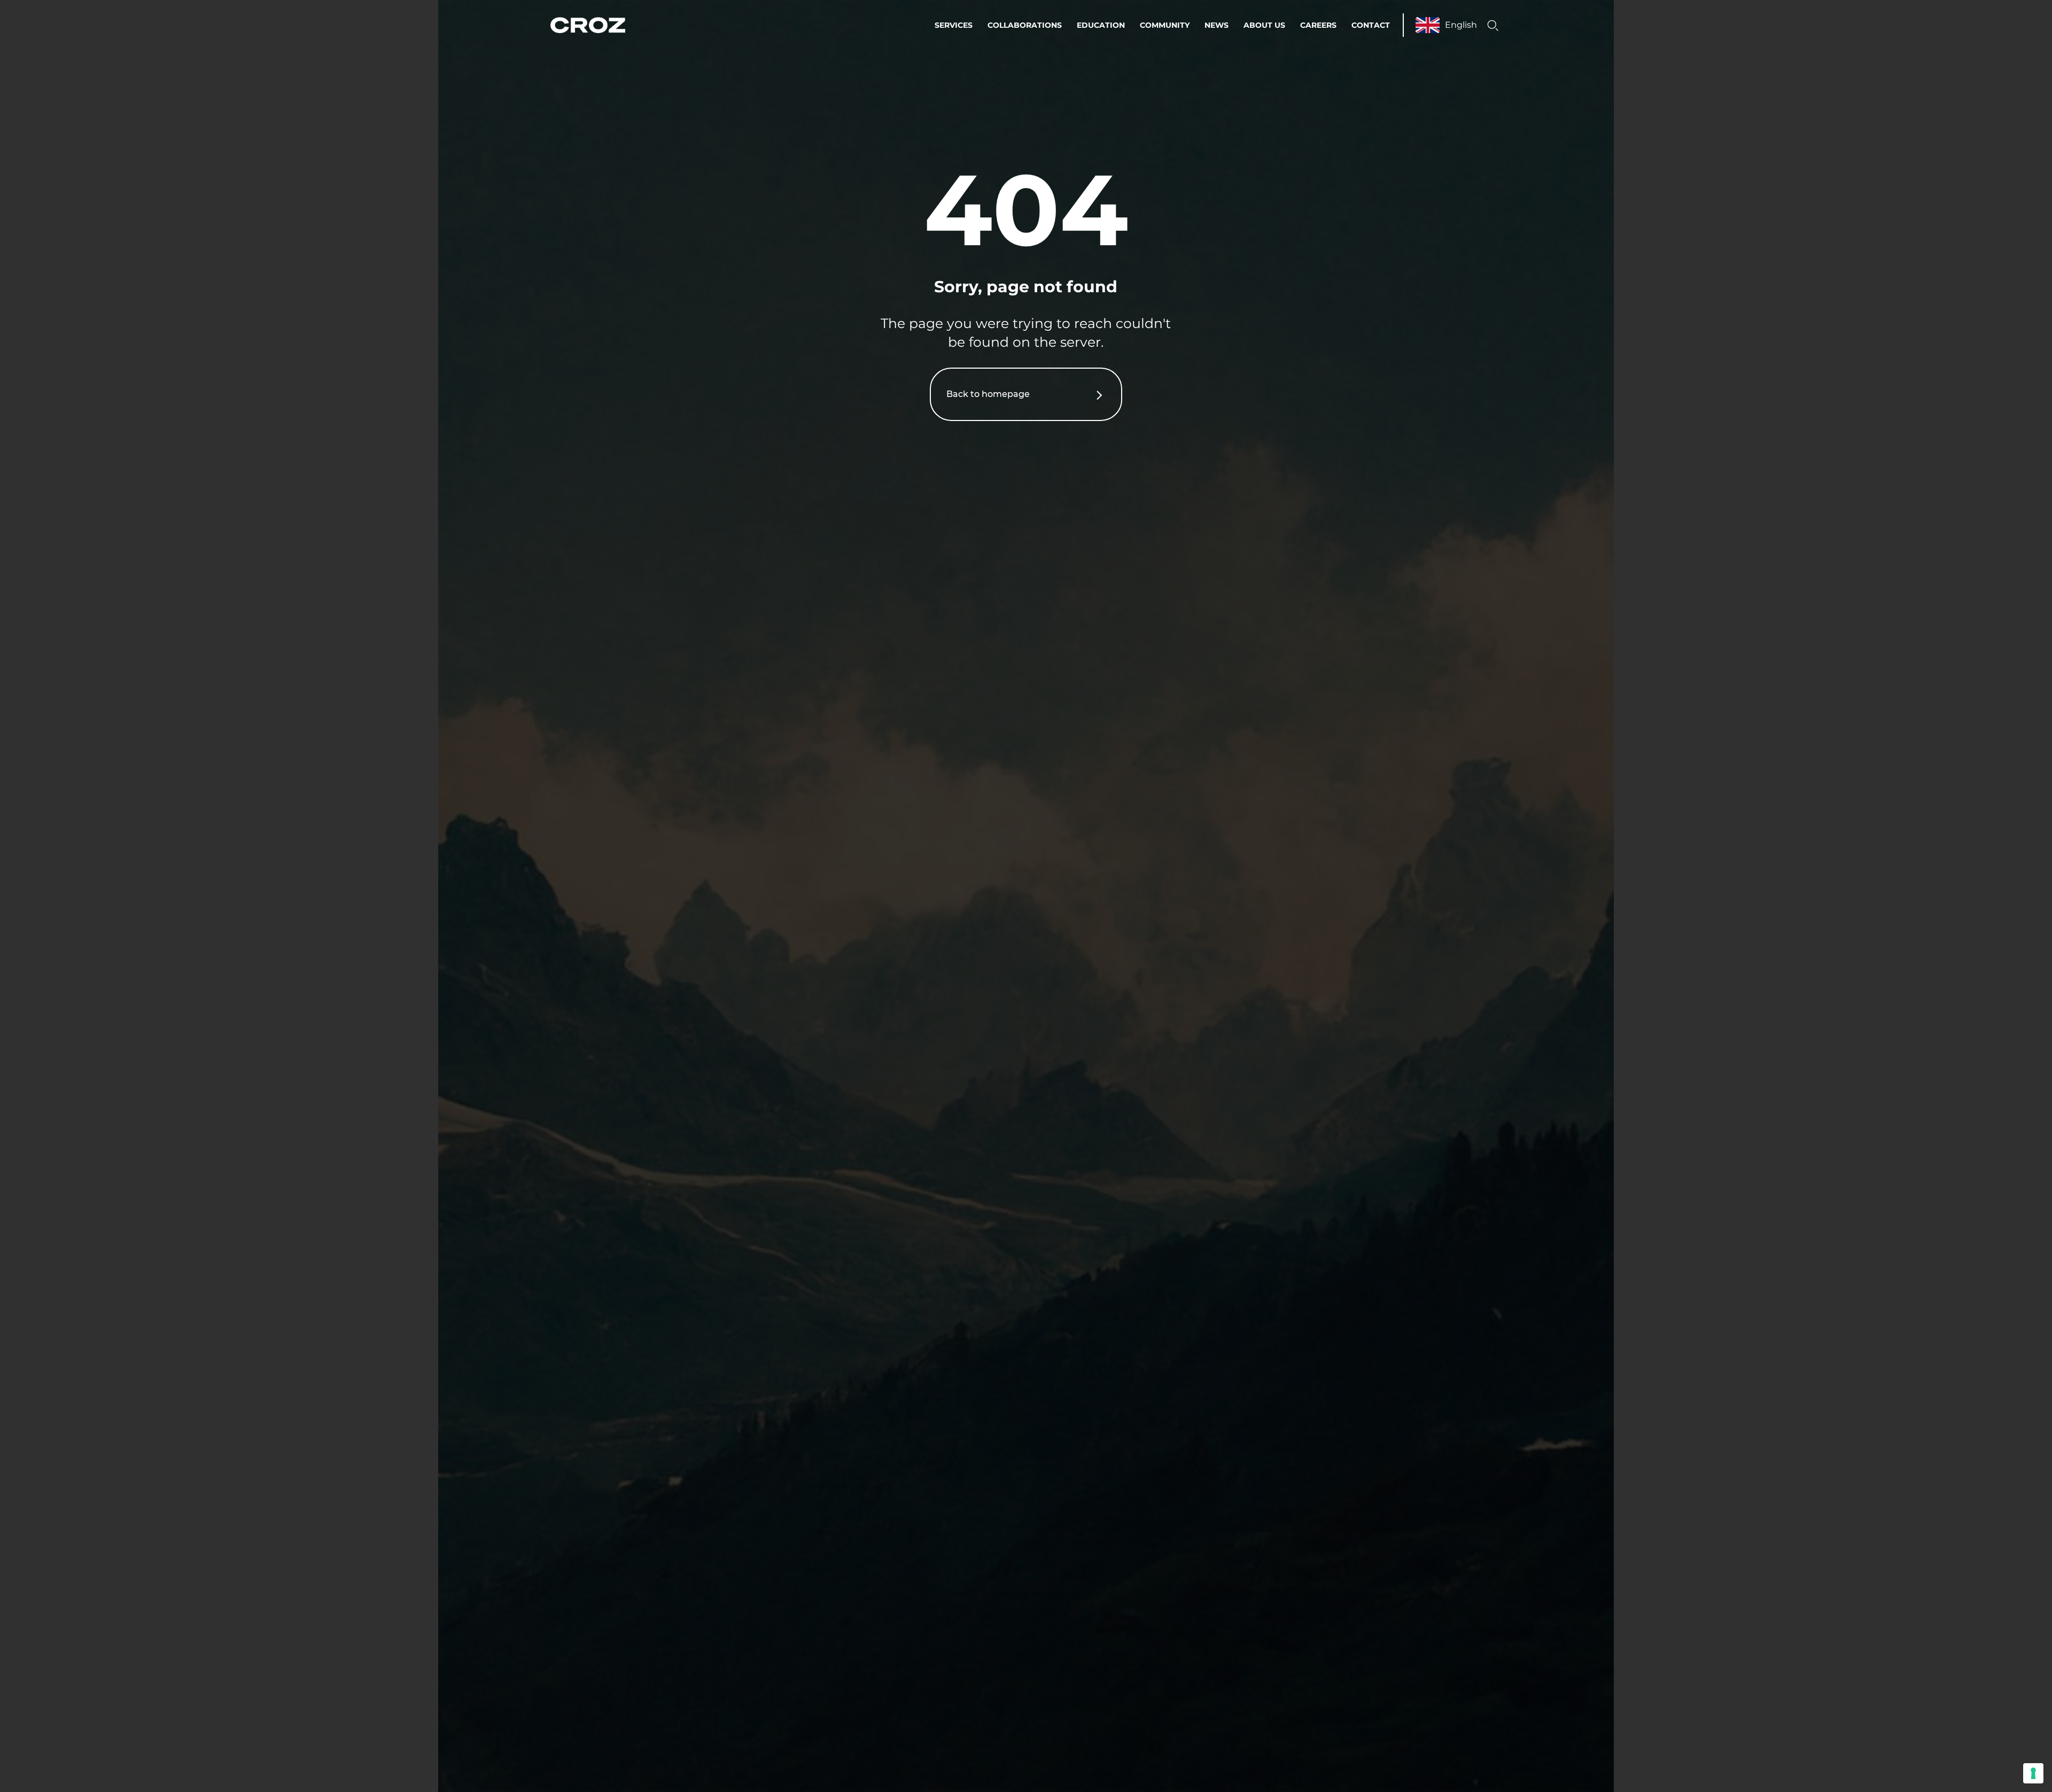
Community (1165, 25)
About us (1264, 25)
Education (1101, 25)
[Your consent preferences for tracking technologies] (2033, 1773)
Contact (1371, 25)
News (1217, 25)
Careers (1318, 25)
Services (954, 25)
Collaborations (1025, 25)
